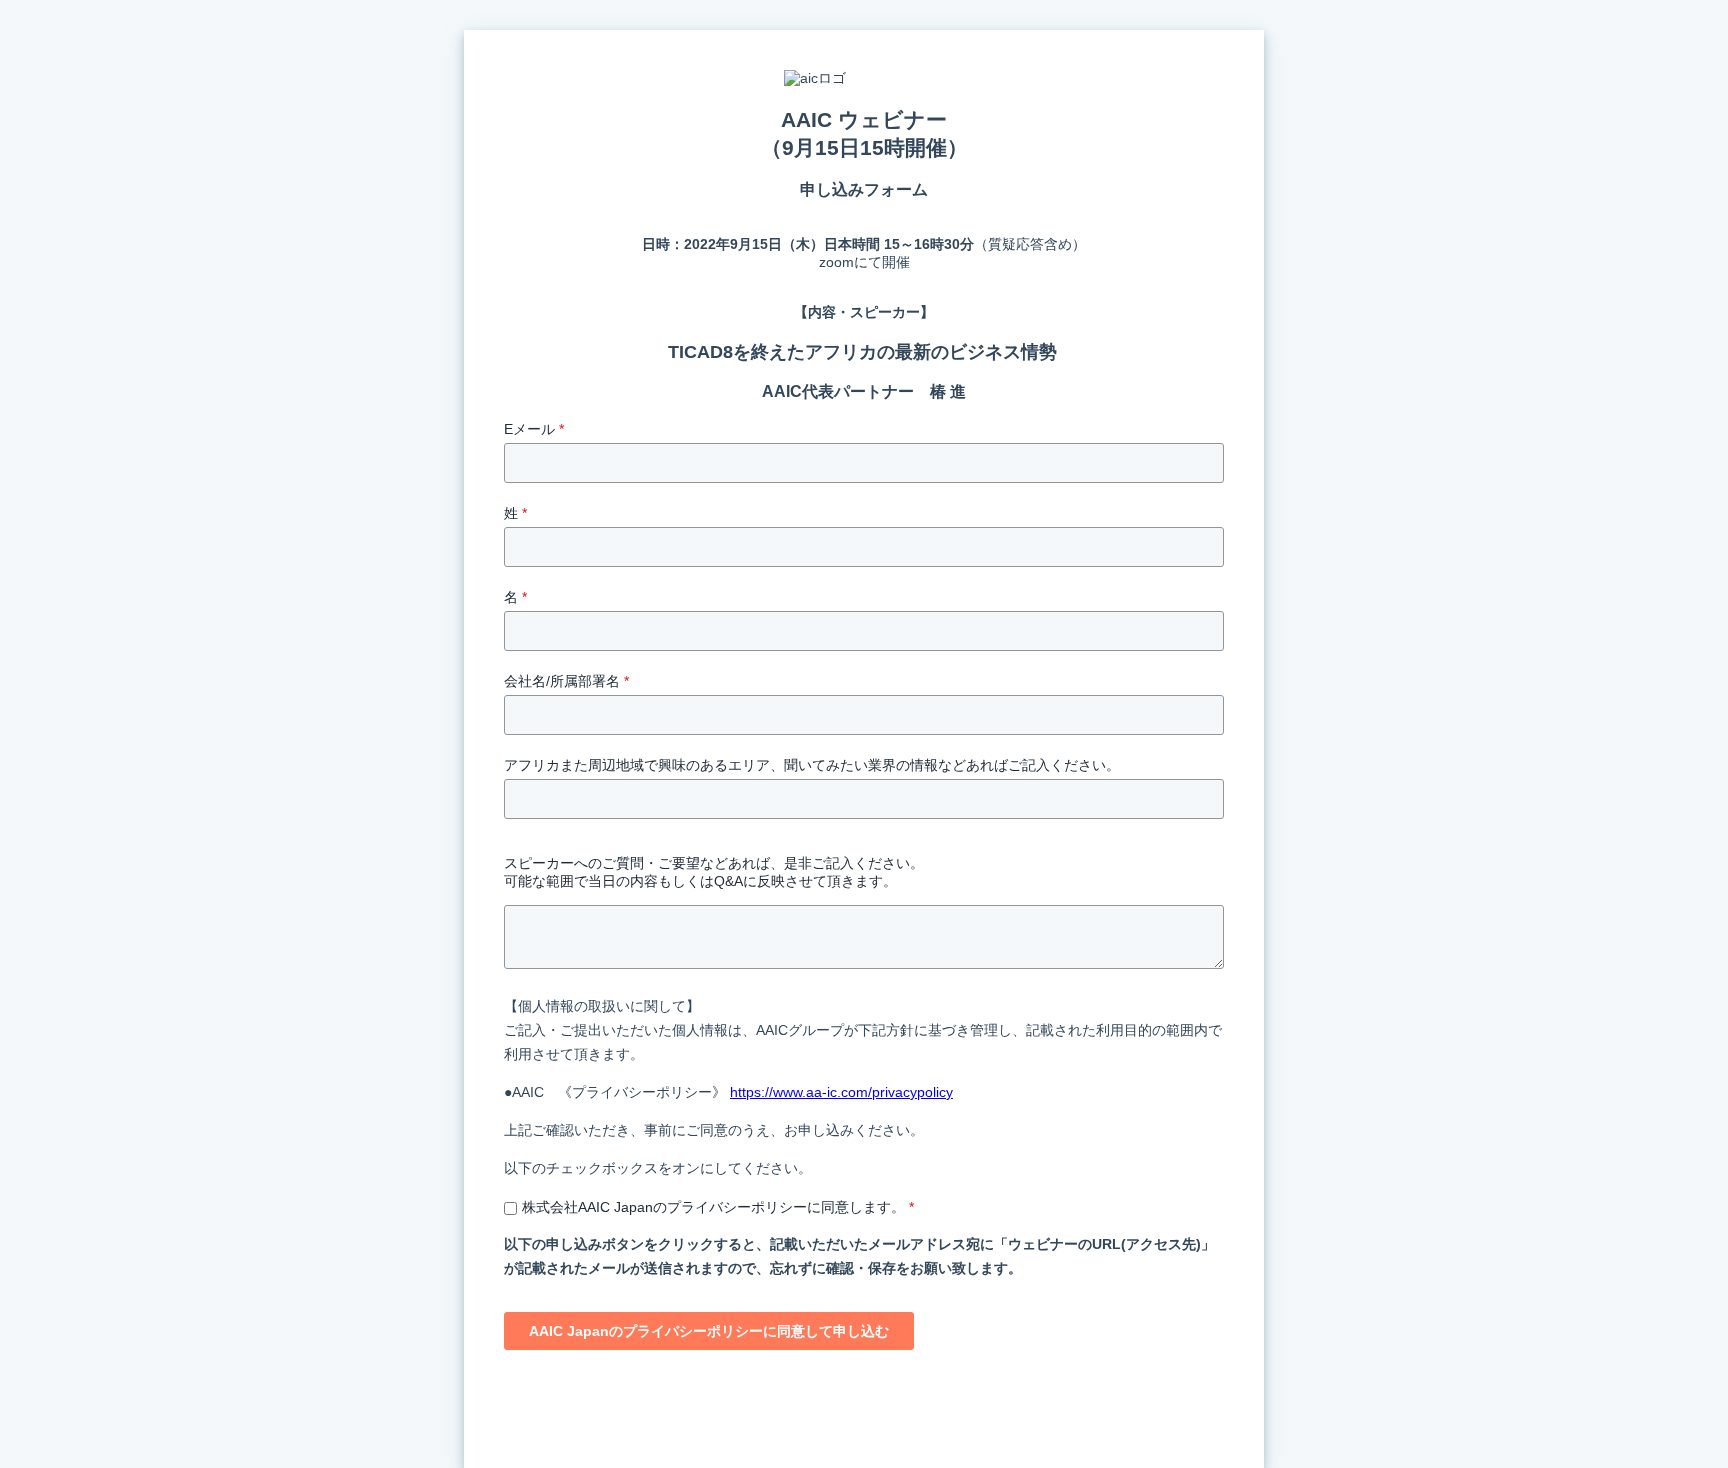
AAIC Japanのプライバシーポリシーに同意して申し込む (709, 1331)
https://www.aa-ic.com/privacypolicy (841, 1092)
